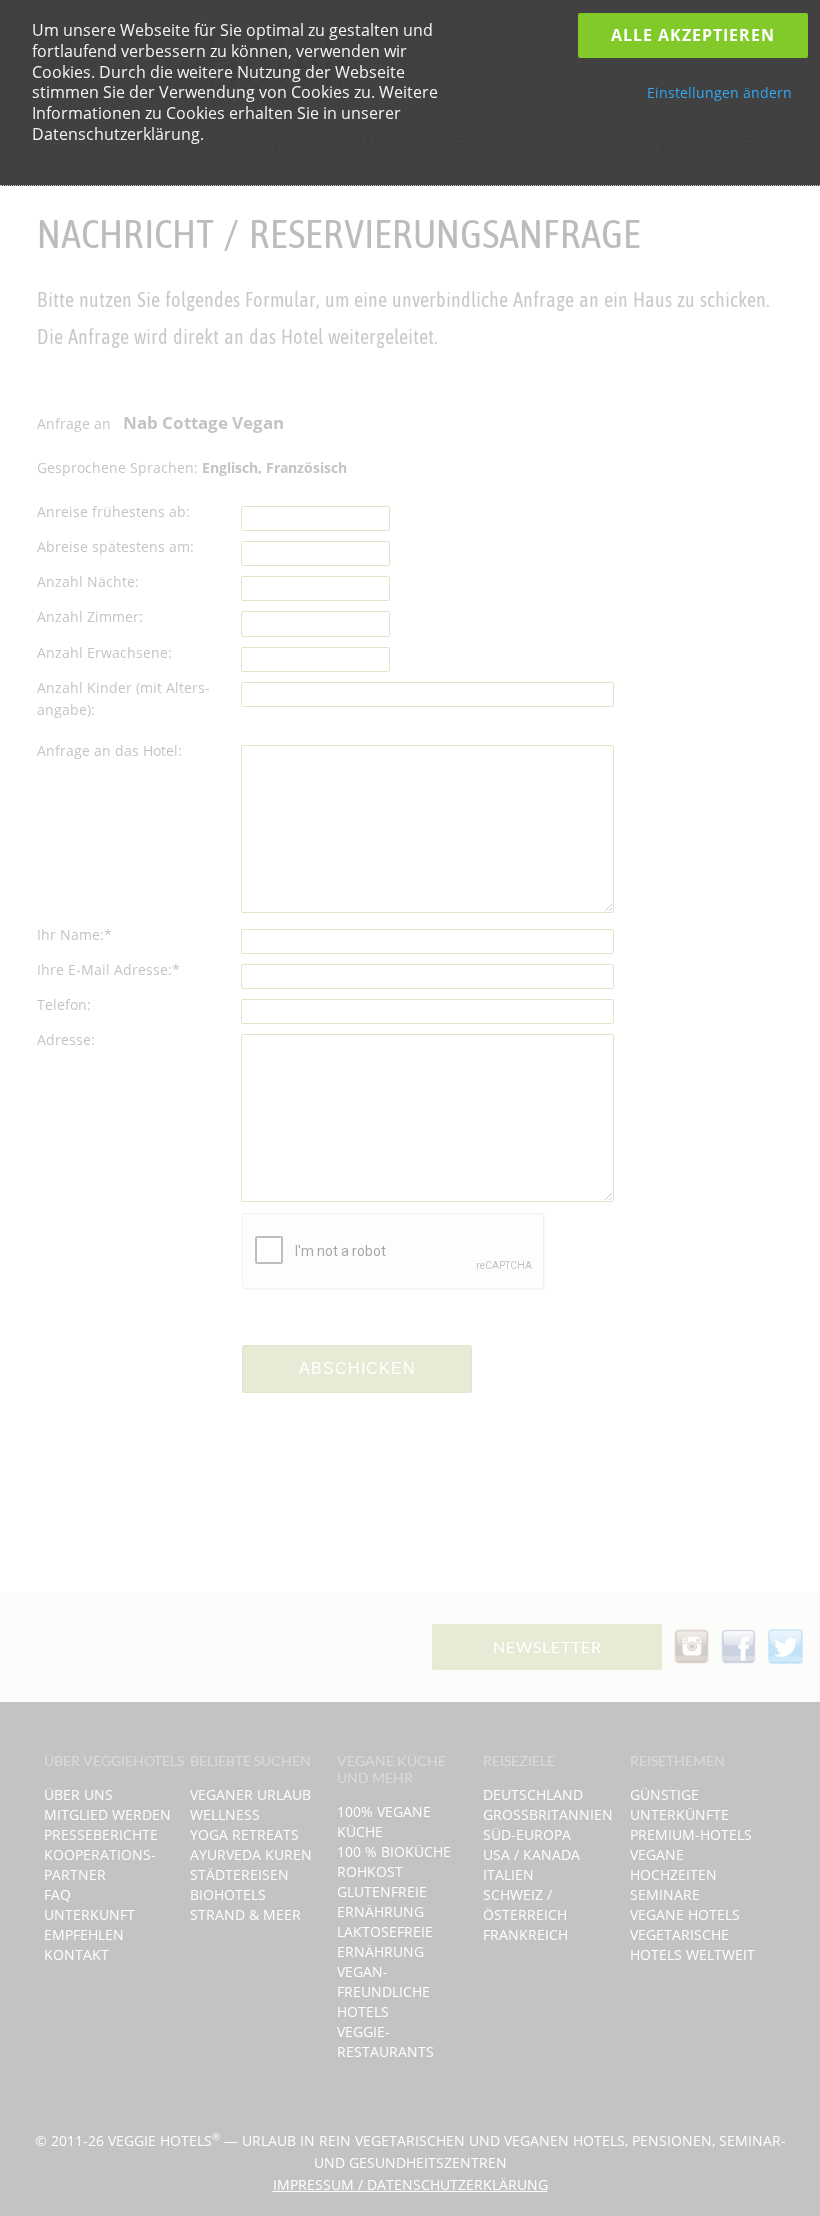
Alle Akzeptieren (693, 35)
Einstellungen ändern (719, 92)
